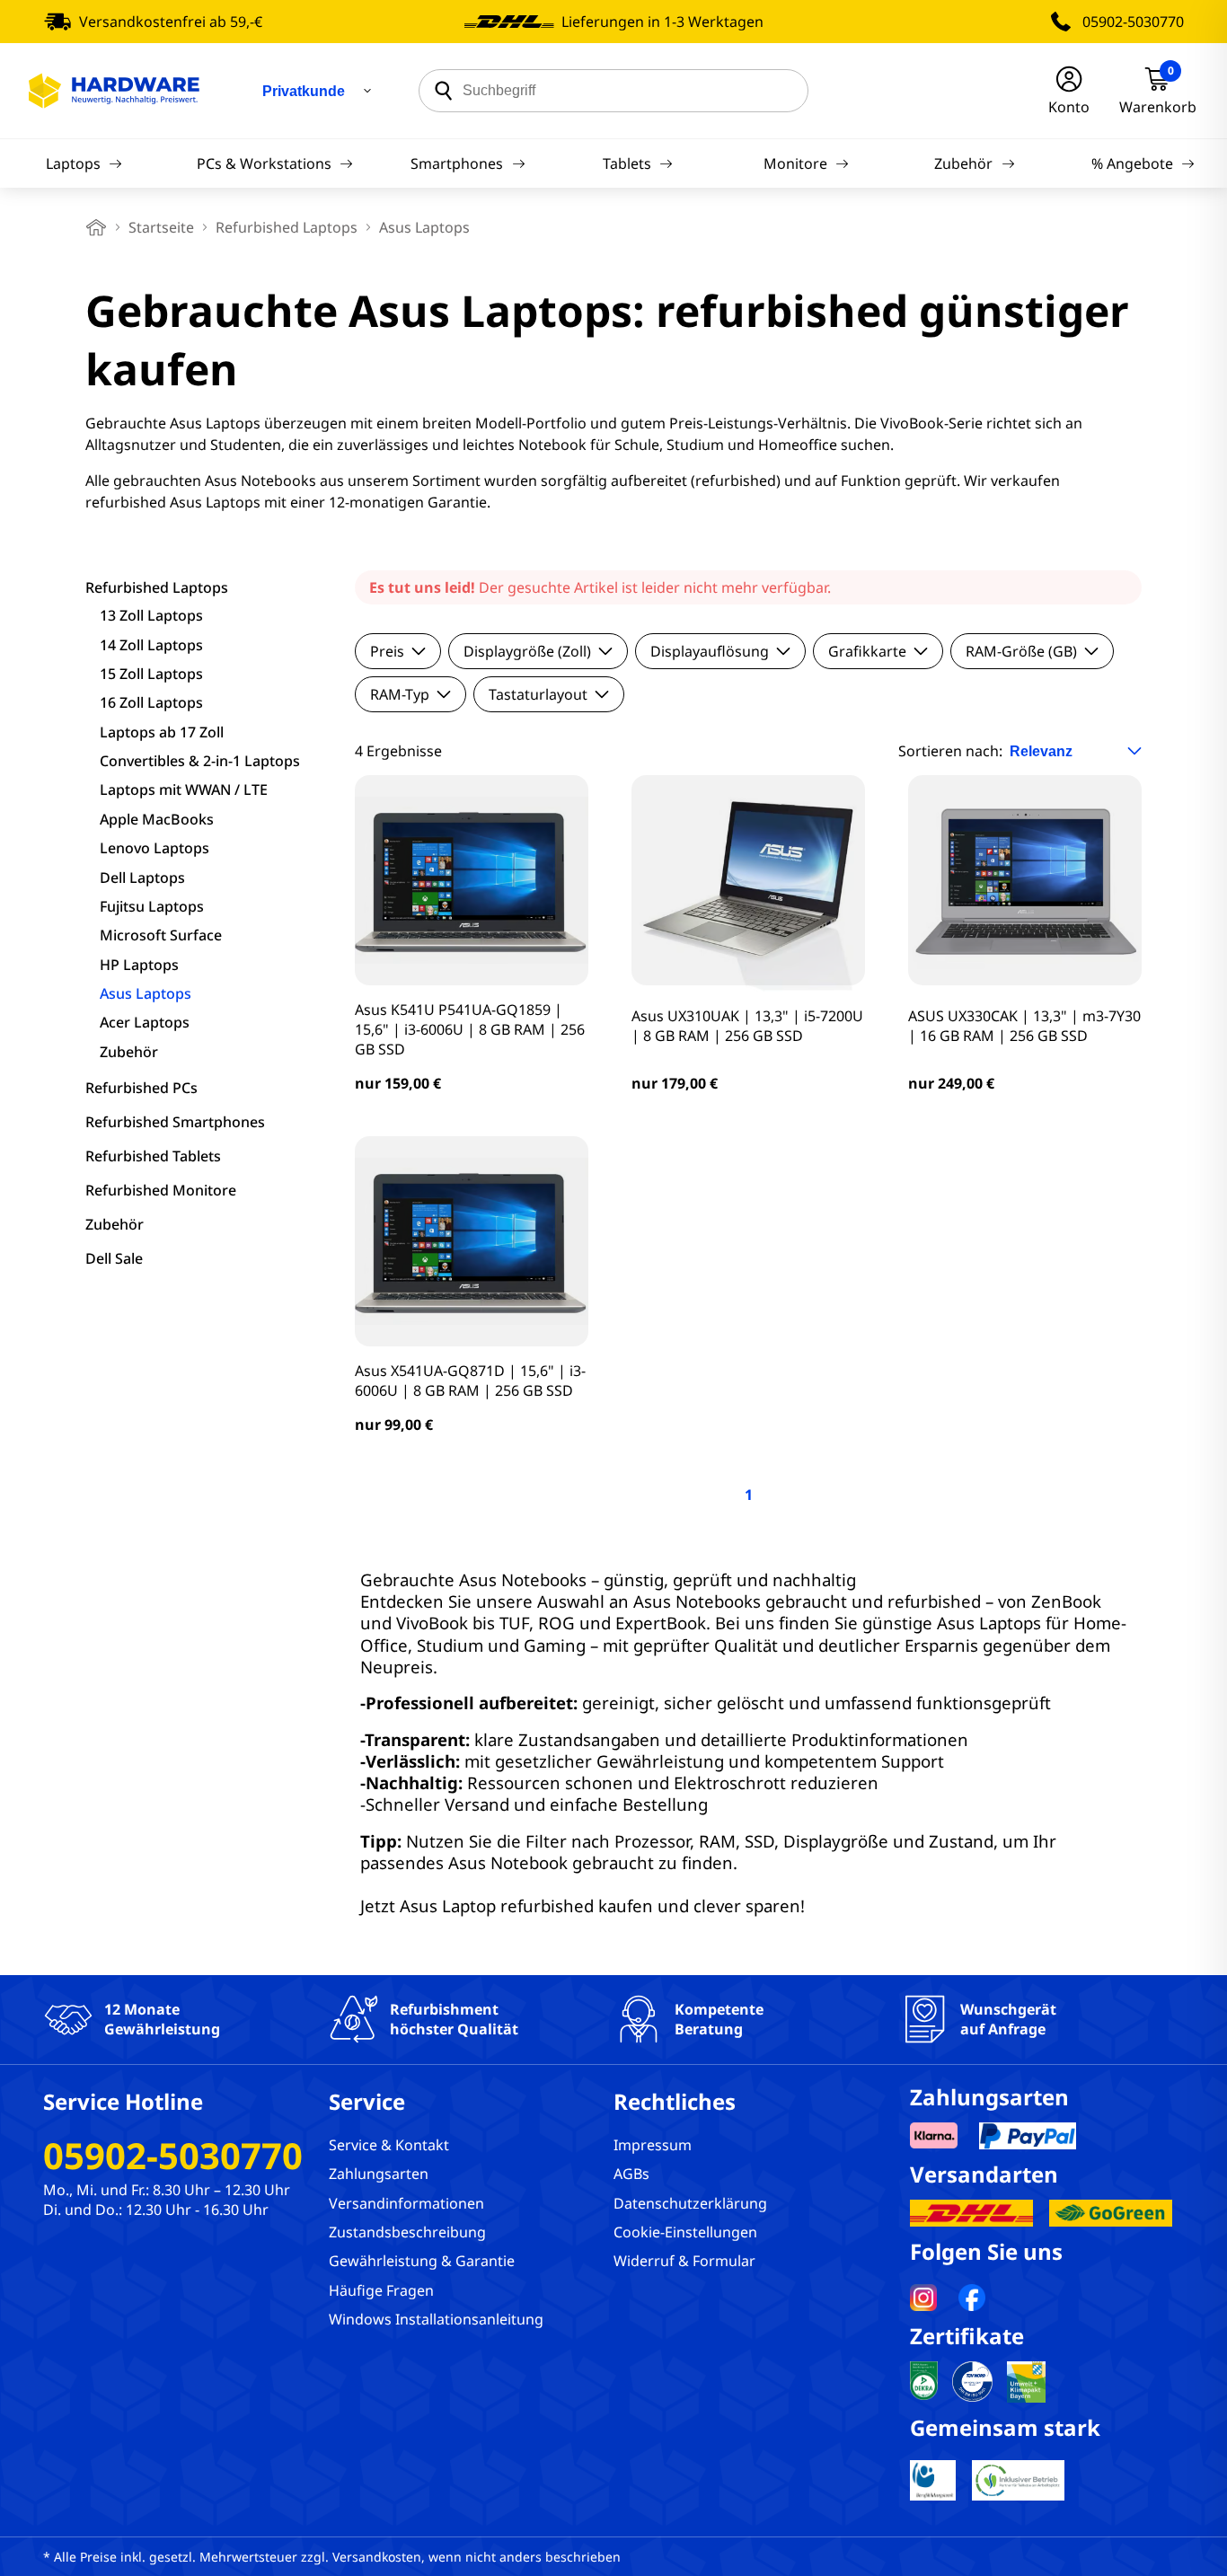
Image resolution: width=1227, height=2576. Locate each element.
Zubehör (963, 163)
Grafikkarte (867, 651)
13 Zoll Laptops (151, 615)
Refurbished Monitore (161, 1190)
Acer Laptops (145, 1022)
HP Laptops (139, 965)
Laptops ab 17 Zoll (162, 732)
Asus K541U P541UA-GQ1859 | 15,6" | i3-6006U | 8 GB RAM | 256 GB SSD (470, 1029)
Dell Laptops (142, 878)
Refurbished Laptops (287, 227)
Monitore (795, 163)
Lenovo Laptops (154, 848)
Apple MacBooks (157, 819)
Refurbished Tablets (153, 1156)
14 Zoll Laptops (151, 645)
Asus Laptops (146, 993)
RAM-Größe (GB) (1021, 651)
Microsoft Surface (161, 935)
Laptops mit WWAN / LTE (184, 790)
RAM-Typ (400, 694)
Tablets (627, 163)
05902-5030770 (1133, 22)
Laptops (73, 163)
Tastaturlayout (538, 694)
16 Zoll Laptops (151, 702)
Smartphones (457, 163)
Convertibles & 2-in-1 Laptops (200, 761)
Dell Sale (114, 1258)
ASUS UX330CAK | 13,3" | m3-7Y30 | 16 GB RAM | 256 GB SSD (1024, 1026)
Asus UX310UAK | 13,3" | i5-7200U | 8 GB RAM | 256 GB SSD (747, 1026)
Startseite (161, 227)
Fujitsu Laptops (152, 906)
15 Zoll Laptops (151, 674)
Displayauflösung (710, 651)
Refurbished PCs (141, 1088)
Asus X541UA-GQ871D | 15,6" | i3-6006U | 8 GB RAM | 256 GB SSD (470, 1381)
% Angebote (1132, 163)
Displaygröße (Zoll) (527, 651)
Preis (387, 651)
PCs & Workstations (264, 163)
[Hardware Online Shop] (114, 91)
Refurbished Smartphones (175, 1122)
